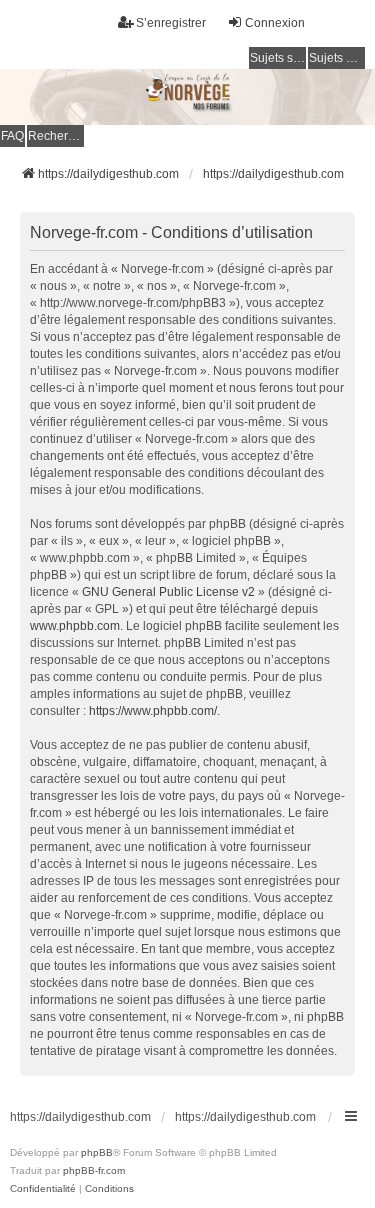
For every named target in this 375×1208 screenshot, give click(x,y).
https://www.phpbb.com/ (153, 711)
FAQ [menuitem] (12, 136)
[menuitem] (43, 1189)
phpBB (97, 1152)
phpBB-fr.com (94, 1170)
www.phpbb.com (75, 626)
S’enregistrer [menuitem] (171, 23)
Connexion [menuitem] (275, 23)
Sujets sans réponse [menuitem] (278, 58)
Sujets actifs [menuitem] (337, 58)
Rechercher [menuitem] (56, 136)
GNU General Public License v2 (168, 592)
